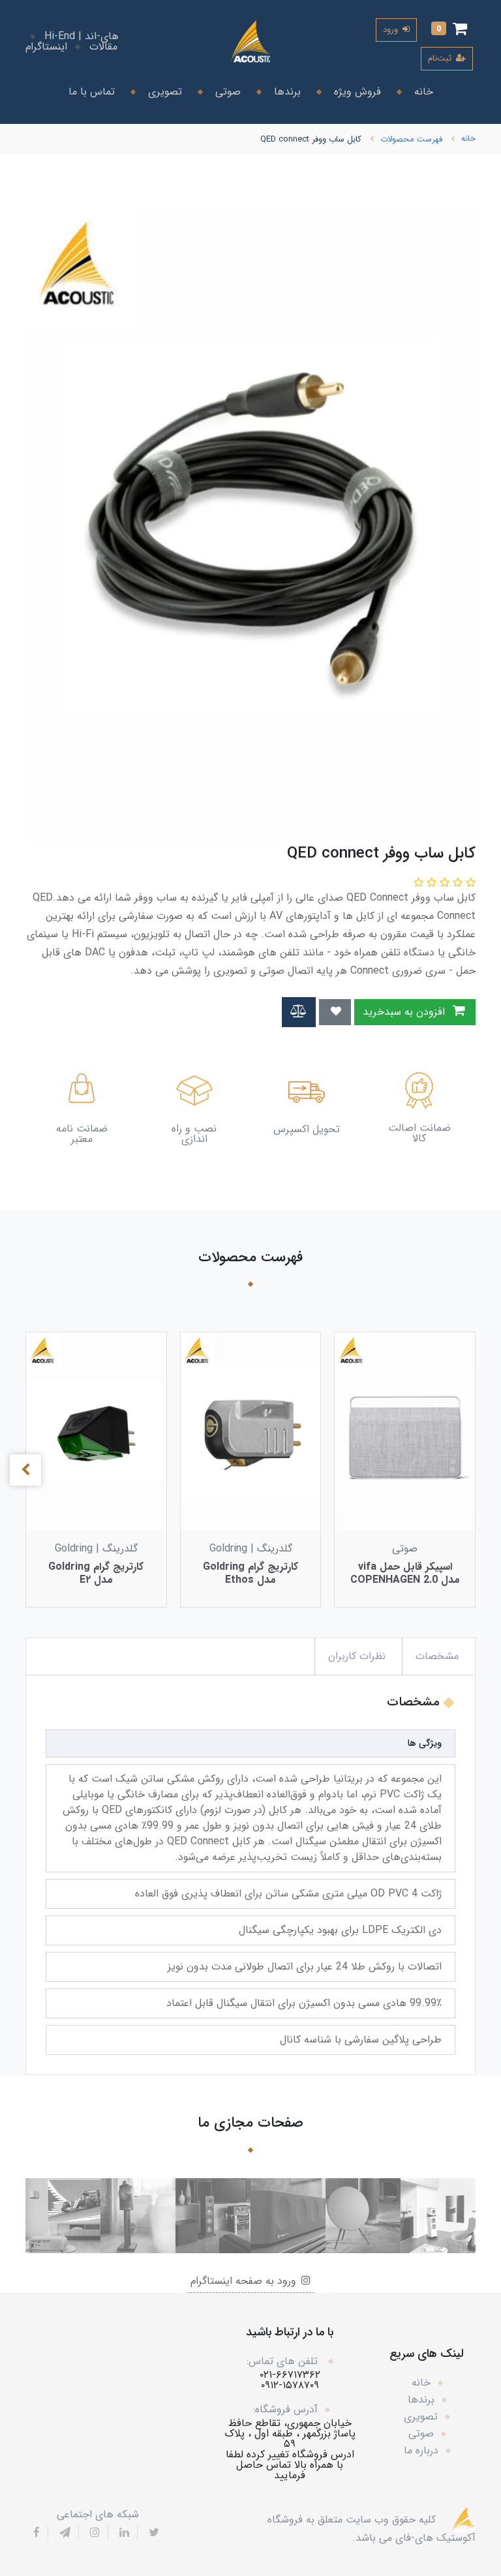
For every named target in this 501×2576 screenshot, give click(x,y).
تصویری (163, 92)
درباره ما (421, 2450)
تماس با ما (92, 92)
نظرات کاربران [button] (357, 1656)
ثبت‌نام (441, 58)
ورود (392, 30)
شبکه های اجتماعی (98, 2515)
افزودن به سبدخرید (405, 1012)
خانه (422, 92)
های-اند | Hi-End (82, 37)
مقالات (103, 47)
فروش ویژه (356, 92)
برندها (286, 92)
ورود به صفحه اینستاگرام (245, 2281)
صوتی (226, 92)
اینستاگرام (46, 47)
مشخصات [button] (437, 1656)
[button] (449, 30)
